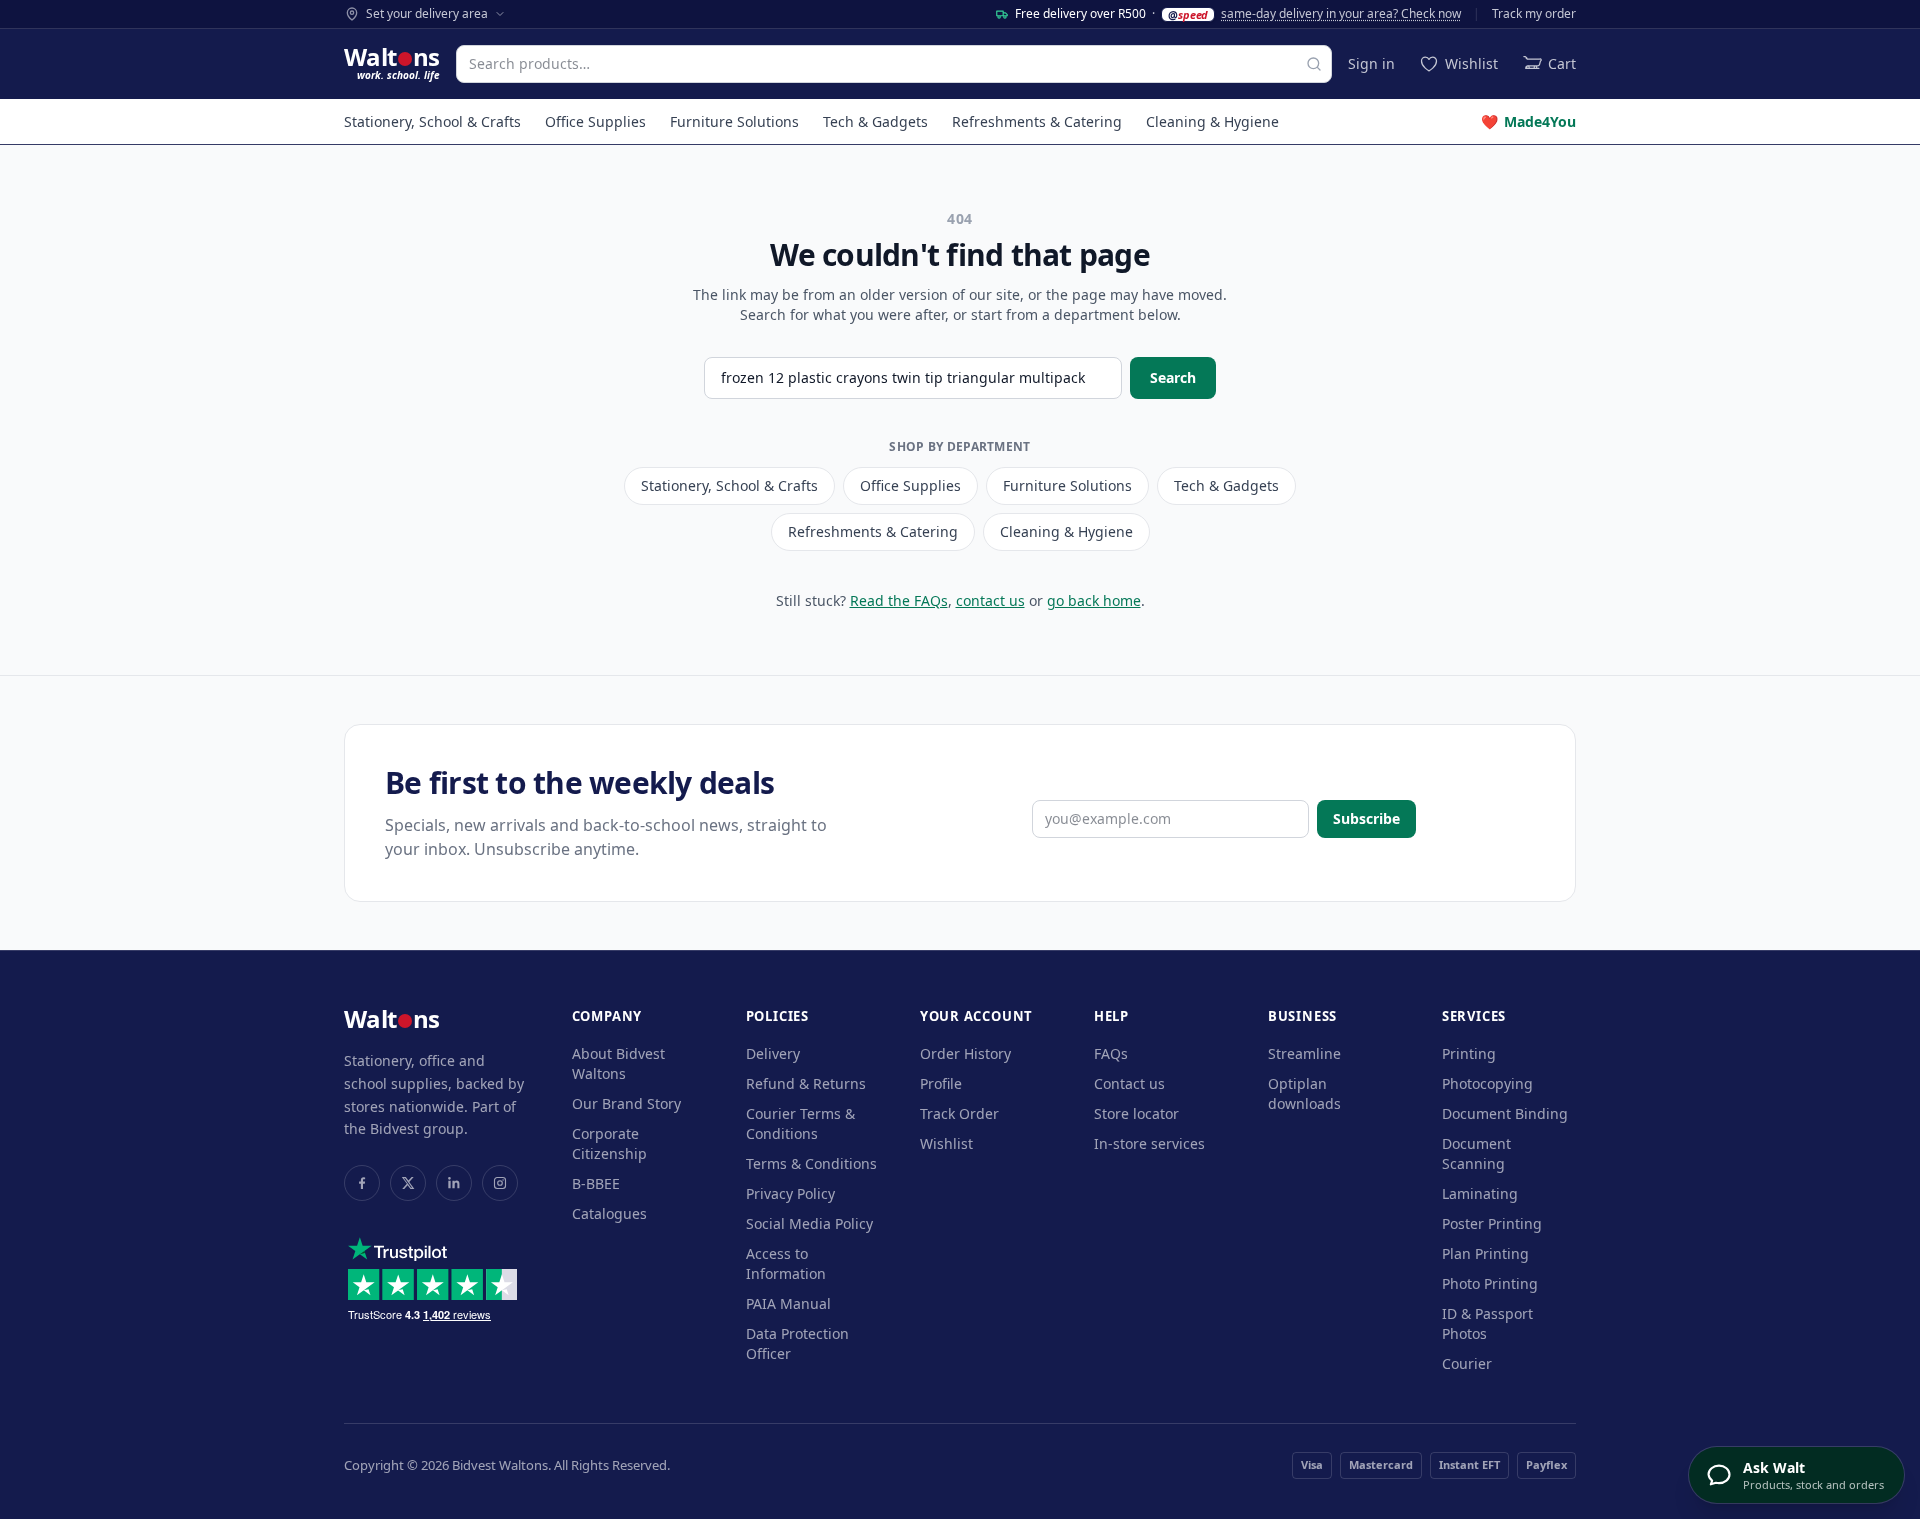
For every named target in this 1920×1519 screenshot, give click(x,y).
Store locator (1136, 1113)
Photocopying (1487, 1083)
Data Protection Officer (797, 1343)
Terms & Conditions (811, 1163)
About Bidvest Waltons (618, 1063)
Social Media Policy (809, 1223)
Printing (1469, 1053)
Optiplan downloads (1304, 1093)
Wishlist (946, 1143)
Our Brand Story (626, 1103)
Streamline (1304, 1053)
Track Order (959, 1113)
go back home (1094, 600)
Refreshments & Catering (1037, 121)
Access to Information (786, 1263)
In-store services (1149, 1143)
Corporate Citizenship (609, 1143)
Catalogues (609, 1213)
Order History (965, 1053)
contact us (990, 600)
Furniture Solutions (734, 121)
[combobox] (894, 64)
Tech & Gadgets (875, 121)
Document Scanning (1476, 1153)
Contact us (1129, 1083)
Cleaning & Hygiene (1212, 121)
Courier (1467, 1363)
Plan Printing (1485, 1253)
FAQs (1111, 1053)
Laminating (1480, 1193)
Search (1173, 377)
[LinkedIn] (454, 1183)
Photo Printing (1490, 1283)
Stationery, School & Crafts (432, 121)
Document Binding (1505, 1113)
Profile (941, 1083)
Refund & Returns (806, 1083)
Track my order (1534, 14)
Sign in (1371, 63)
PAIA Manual (788, 1303)
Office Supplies (595, 121)
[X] (408, 1183)
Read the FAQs (899, 600)
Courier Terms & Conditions (800, 1123)
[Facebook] (362, 1183)
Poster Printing (1492, 1223)
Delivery (773, 1053)
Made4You (1528, 121)
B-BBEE (596, 1183)
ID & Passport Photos (1487, 1323)
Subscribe (1366, 818)
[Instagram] (500, 1183)
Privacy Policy (790, 1193)
